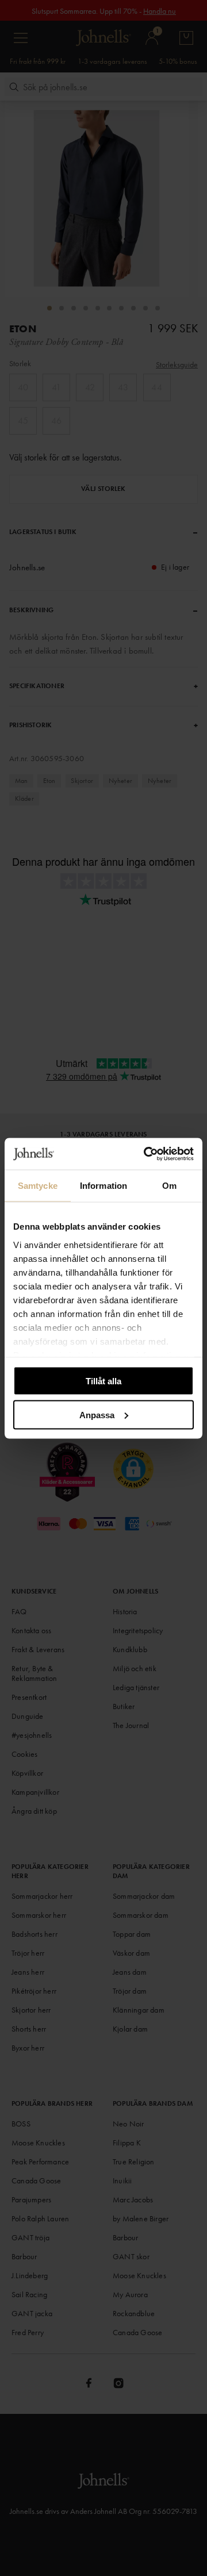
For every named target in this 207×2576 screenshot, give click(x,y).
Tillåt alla (103, 1381)
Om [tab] (169, 1186)
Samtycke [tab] (38, 1186)
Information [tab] (103, 1186)
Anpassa (97, 1414)
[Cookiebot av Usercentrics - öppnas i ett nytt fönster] (146, 1154)
